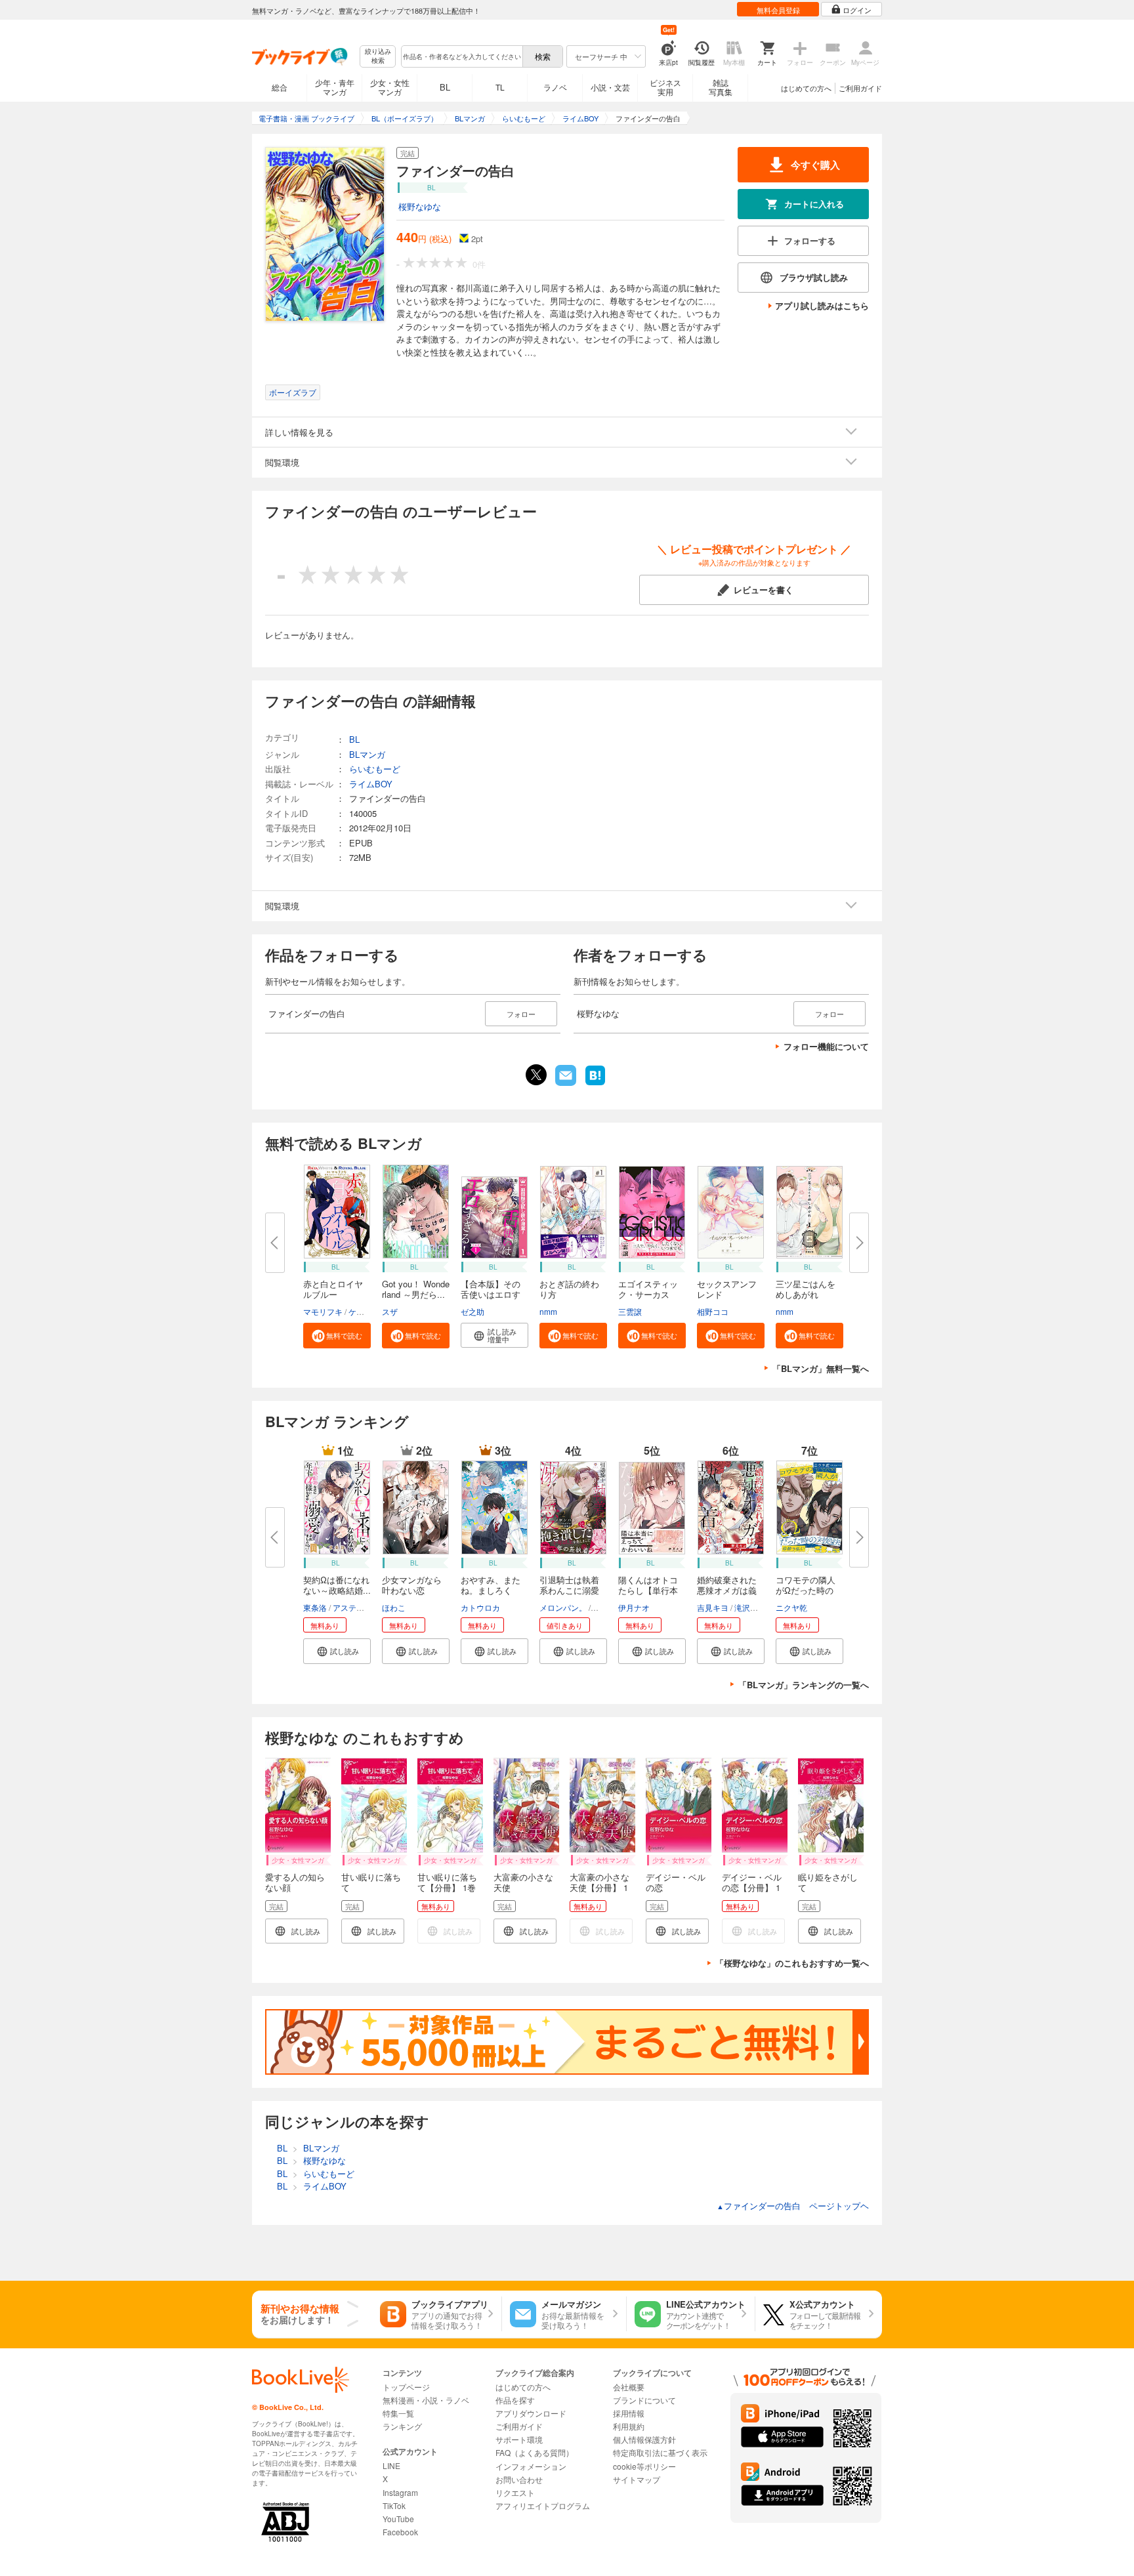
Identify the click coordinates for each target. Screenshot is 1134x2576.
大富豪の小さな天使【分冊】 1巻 (599, 1887)
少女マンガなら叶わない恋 (412, 1585)
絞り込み (378, 56)
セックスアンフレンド (727, 1289)
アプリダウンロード (531, 2413)
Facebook (400, 2532)
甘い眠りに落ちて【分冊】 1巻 (447, 1882)
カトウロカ (480, 1607)
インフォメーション (531, 2466)
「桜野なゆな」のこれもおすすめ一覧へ (792, 1963)
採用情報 (629, 2413)
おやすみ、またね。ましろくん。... (491, 1590)
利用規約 (629, 2426)
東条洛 (315, 1607)
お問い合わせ (519, 2479)
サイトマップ (637, 2479)
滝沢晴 (746, 1607)
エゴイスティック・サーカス (648, 1289)
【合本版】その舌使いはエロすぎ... (491, 1294)
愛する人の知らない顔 (295, 1882)
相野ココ (713, 1311)
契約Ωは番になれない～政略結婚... (337, 1585)
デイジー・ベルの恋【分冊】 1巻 (752, 1887)
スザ (390, 1311)
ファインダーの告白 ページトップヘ (793, 2206)
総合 (280, 87)
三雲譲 (630, 1311)
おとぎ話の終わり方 (569, 1289)
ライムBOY (371, 784)
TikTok (394, 2505)
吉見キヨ (713, 1607)
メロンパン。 (563, 1607)
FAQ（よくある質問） (535, 2452)
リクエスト (515, 2492)
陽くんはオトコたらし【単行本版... (648, 1590)
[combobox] (461, 56)
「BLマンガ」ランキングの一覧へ (804, 1685)
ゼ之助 (472, 1311)
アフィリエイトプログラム (543, 2505)
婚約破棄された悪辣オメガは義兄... (727, 1590)
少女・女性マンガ (390, 87)
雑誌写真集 (721, 87)
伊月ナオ (634, 1607)
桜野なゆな (420, 206)
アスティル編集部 (364, 1607)
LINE (391, 2465)
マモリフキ (323, 1311)
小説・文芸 (610, 87)
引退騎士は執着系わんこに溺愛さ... (569, 1590)
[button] (337, 1336)
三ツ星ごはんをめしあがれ (806, 1289)
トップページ (406, 2387)
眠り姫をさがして (828, 1882)
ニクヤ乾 (791, 1607)
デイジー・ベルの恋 (676, 1882)
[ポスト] (536, 1075)
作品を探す (515, 2400)
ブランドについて (644, 2400)
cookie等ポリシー (644, 2466)
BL (445, 87)
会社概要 (629, 2387)
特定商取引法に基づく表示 (660, 2452)
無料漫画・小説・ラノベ (426, 2400)
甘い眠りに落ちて (371, 1882)
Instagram (400, 2492)
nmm (548, 1311)
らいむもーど (375, 769)
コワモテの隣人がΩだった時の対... (806, 1590)
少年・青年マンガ (335, 87)
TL (500, 87)
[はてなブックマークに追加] (595, 1084)
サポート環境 (519, 2439)
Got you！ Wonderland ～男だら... (416, 1289)
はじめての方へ (806, 88)
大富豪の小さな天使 (523, 1882)
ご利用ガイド (860, 88)
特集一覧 (398, 2413)
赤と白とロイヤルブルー (333, 1289)
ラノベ (555, 87)
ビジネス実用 (665, 87)
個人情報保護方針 (644, 2439)
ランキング (402, 2426)
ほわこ (394, 1607)
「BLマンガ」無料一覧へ (821, 1368)
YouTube (398, 2519)
